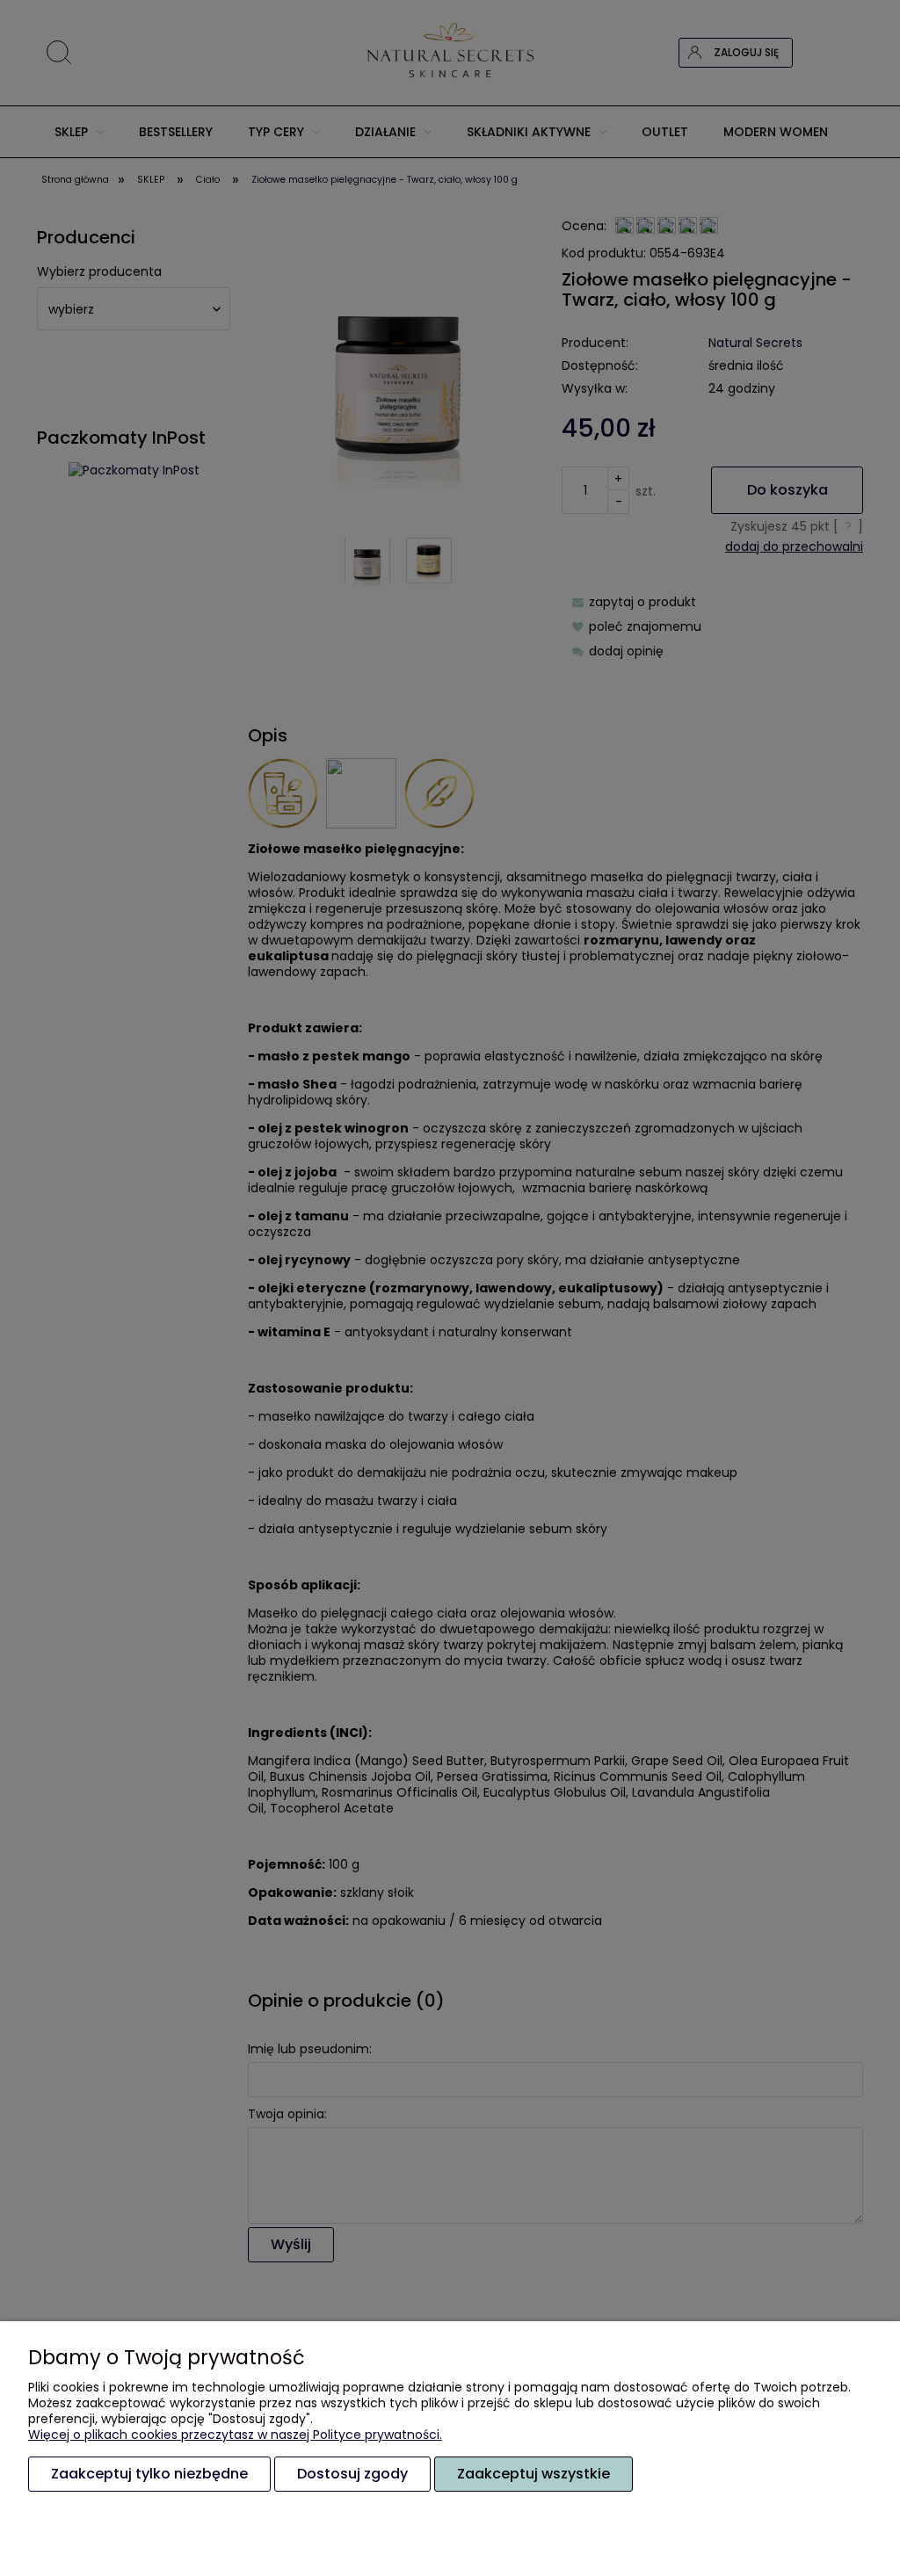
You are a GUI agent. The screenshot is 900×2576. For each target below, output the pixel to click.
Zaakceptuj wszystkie (533, 2474)
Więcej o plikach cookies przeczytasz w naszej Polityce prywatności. (235, 2435)
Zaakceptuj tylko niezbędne (149, 2474)
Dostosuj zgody (352, 2474)
